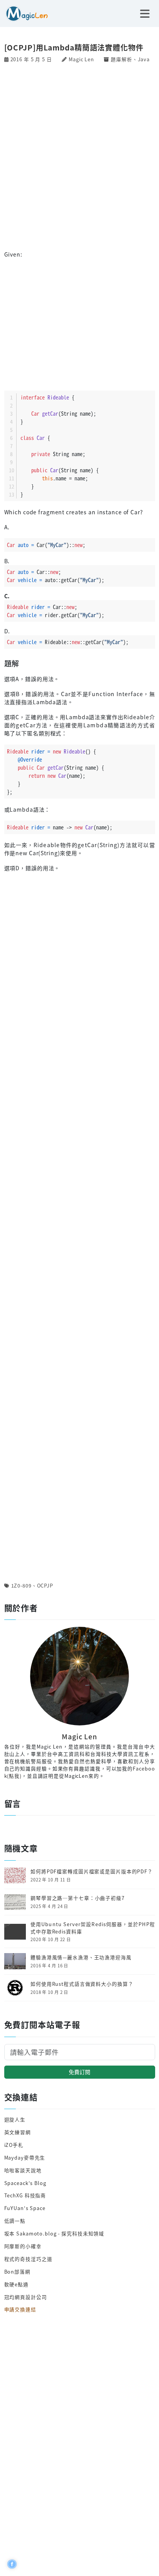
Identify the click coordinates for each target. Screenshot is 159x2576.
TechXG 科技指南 (25, 2195)
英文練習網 (18, 2132)
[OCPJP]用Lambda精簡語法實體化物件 (74, 47)
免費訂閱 (79, 2072)
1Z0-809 (21, 1585)
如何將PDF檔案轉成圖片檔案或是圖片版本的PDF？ (92, 1871)
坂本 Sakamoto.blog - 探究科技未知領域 (54, 2233)
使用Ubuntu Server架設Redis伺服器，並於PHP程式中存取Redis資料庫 (93, 1928)
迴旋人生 (15, 2119)
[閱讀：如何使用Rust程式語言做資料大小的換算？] (15, 1987)
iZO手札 (14, 2145)
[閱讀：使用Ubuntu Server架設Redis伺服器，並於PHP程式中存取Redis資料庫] (15, 1931)
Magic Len (81, 59)
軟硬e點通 (16, 2284)
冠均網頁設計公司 (26, 2297)
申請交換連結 (20, 2309)
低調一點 (15, 2221)
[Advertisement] (79, 156)
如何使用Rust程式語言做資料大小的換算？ (82, 1984)
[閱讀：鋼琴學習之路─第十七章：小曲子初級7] (15, 1901)
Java (144, 59)
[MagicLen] (24, 13)
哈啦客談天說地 (23, 2170)
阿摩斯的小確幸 (23, 2246)
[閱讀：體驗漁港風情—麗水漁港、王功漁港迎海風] (15, 1960)
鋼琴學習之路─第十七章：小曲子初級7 (78, 1898)
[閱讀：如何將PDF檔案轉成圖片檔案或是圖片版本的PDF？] (15, 1875)
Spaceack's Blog (25, 2183)
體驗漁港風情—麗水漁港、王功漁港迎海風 (81, 1957)
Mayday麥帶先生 (25, 2157)
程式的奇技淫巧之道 (28, 2259)
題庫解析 (122, 59)
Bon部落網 (17, 2271)
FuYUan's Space (25, 2208)
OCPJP (45, 1585)
